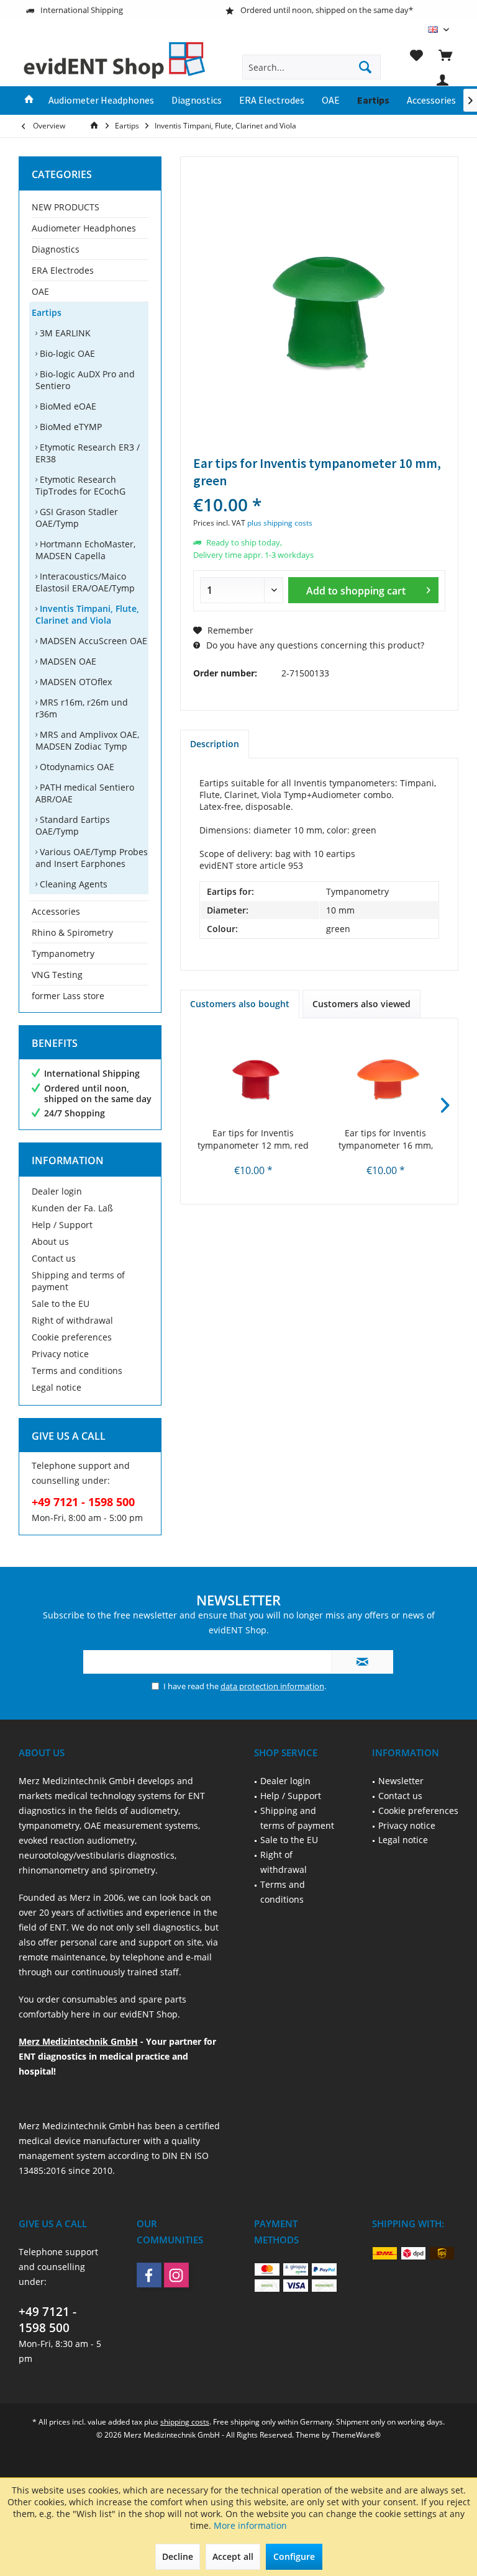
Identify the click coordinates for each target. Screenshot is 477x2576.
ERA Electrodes (63, 270)
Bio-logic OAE (66, 353)
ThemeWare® (356, 2435)
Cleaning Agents (72, 884)
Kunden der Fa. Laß (72, 1208)
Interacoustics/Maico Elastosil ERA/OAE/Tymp (85, 582)
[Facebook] (149, 2275)
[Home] (29, 101)
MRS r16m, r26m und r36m (82, 708)
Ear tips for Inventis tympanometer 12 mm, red (253, 1139)
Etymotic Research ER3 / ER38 (88, 453)
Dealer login (57, 1191)
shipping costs (185, 2422)
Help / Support (62, 1225)
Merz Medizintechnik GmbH (78, 2041)
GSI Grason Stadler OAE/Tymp (77, 518)
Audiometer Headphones (84, 228)
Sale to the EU (61, 1304)
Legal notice (57, 1387)
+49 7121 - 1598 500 (48, 2320)
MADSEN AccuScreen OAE (92, 641)
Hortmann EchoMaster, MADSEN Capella (85, 550)
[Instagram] (176, 2275)
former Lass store (68, 996)
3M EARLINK (64, 333)
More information (250, 2525)
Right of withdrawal (72, 1320)
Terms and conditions (77, 1371)
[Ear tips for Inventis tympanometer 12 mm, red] (253, 1077)
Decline (178, 2556)
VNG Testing (57, 975)
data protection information (272, 1686)
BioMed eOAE (67, 406)
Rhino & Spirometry (72, 932)
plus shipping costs (280, 523)
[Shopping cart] (445, 55)
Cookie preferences (72, 1337)
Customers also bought (240, 1004)
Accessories (56, 911)
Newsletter (401, 1781)
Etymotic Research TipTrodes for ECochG (80, 485)
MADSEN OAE (67, 661)
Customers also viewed (361, 1004)
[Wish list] (416, 55)
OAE (40, 291)
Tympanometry (63, 954)
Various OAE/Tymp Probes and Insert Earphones (92, 858)
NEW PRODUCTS (66, 207)
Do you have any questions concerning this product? (314, 645)
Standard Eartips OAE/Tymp (73, 825)
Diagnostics (56, 249)
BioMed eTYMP (70, 427)
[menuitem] (445, 55)
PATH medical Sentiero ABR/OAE (85, 793)
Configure (294, 2556)
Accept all (233, 2556)
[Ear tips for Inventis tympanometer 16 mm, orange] (385, 1077)
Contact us (54, 1258)
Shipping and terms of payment (78, 1281)
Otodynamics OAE (76, 767)
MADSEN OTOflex (75, 682)
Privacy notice (60, 1354)
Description (215, 744)
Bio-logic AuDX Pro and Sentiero (85, 380)
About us (50, 1241)
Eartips (47, 312)
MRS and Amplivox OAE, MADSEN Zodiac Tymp (87, 740)
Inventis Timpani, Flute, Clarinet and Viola (87, 614)
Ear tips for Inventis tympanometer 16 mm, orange (386, 1139)
